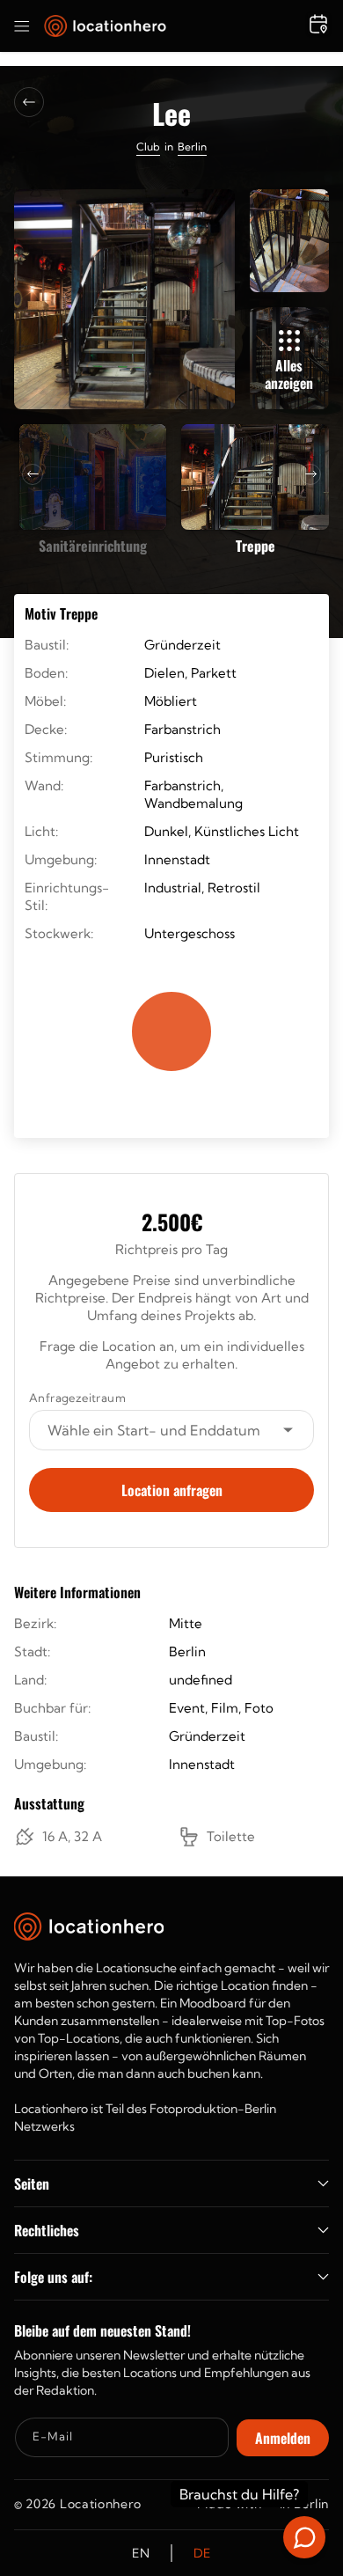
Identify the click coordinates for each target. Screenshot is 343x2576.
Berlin (192, 147)
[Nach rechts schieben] (310, 474)
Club (148, 147)
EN (141, 2553)
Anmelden (283, 2438)
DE (202, 2553)
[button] (22, 26)
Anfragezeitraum (77, 1398)
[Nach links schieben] (33, 474)
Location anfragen (172, 1490)
